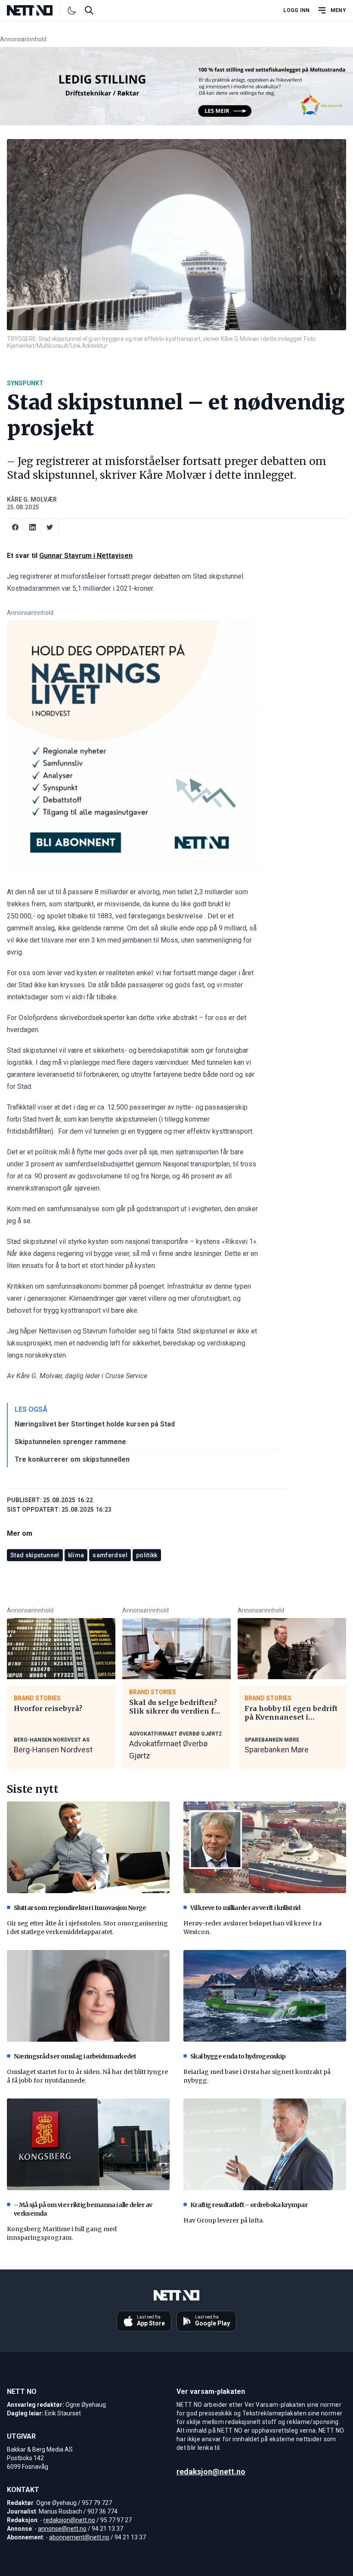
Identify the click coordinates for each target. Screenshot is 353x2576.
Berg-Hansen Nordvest (53, 1750)
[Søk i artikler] (89, 10)
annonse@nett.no (62, 2529)
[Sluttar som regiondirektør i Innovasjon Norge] (88, 1847)
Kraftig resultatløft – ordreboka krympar (249, 2205)
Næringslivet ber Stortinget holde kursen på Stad (95, 1424)
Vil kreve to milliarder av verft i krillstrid (245, 1908)
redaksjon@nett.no (69, 2520)
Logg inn (296, 10)
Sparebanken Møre (277, 1750)
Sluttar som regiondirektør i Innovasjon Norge (80, 1908)
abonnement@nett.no (79, 2537)
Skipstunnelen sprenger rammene (70, 1442)
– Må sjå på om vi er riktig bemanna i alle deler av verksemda (83, 2209)
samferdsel (110, 1555)
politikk (147, 1555)
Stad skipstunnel (35, 1555)
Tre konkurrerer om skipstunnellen (72, 1459)
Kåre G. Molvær (32, 499)
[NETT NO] (37, 10)
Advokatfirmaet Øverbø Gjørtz (168, 1750)
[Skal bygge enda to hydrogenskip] (265, 1996)
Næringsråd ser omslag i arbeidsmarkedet (75, 2056)
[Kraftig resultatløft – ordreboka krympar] (265, 2144)
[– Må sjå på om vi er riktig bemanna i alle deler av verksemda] (88, 2144)
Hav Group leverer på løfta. (224, 2220)
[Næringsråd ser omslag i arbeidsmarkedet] (88, 1996)
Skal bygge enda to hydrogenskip (238, 2056)
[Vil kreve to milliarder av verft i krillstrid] (265, 1847)
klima (76, 1555)
